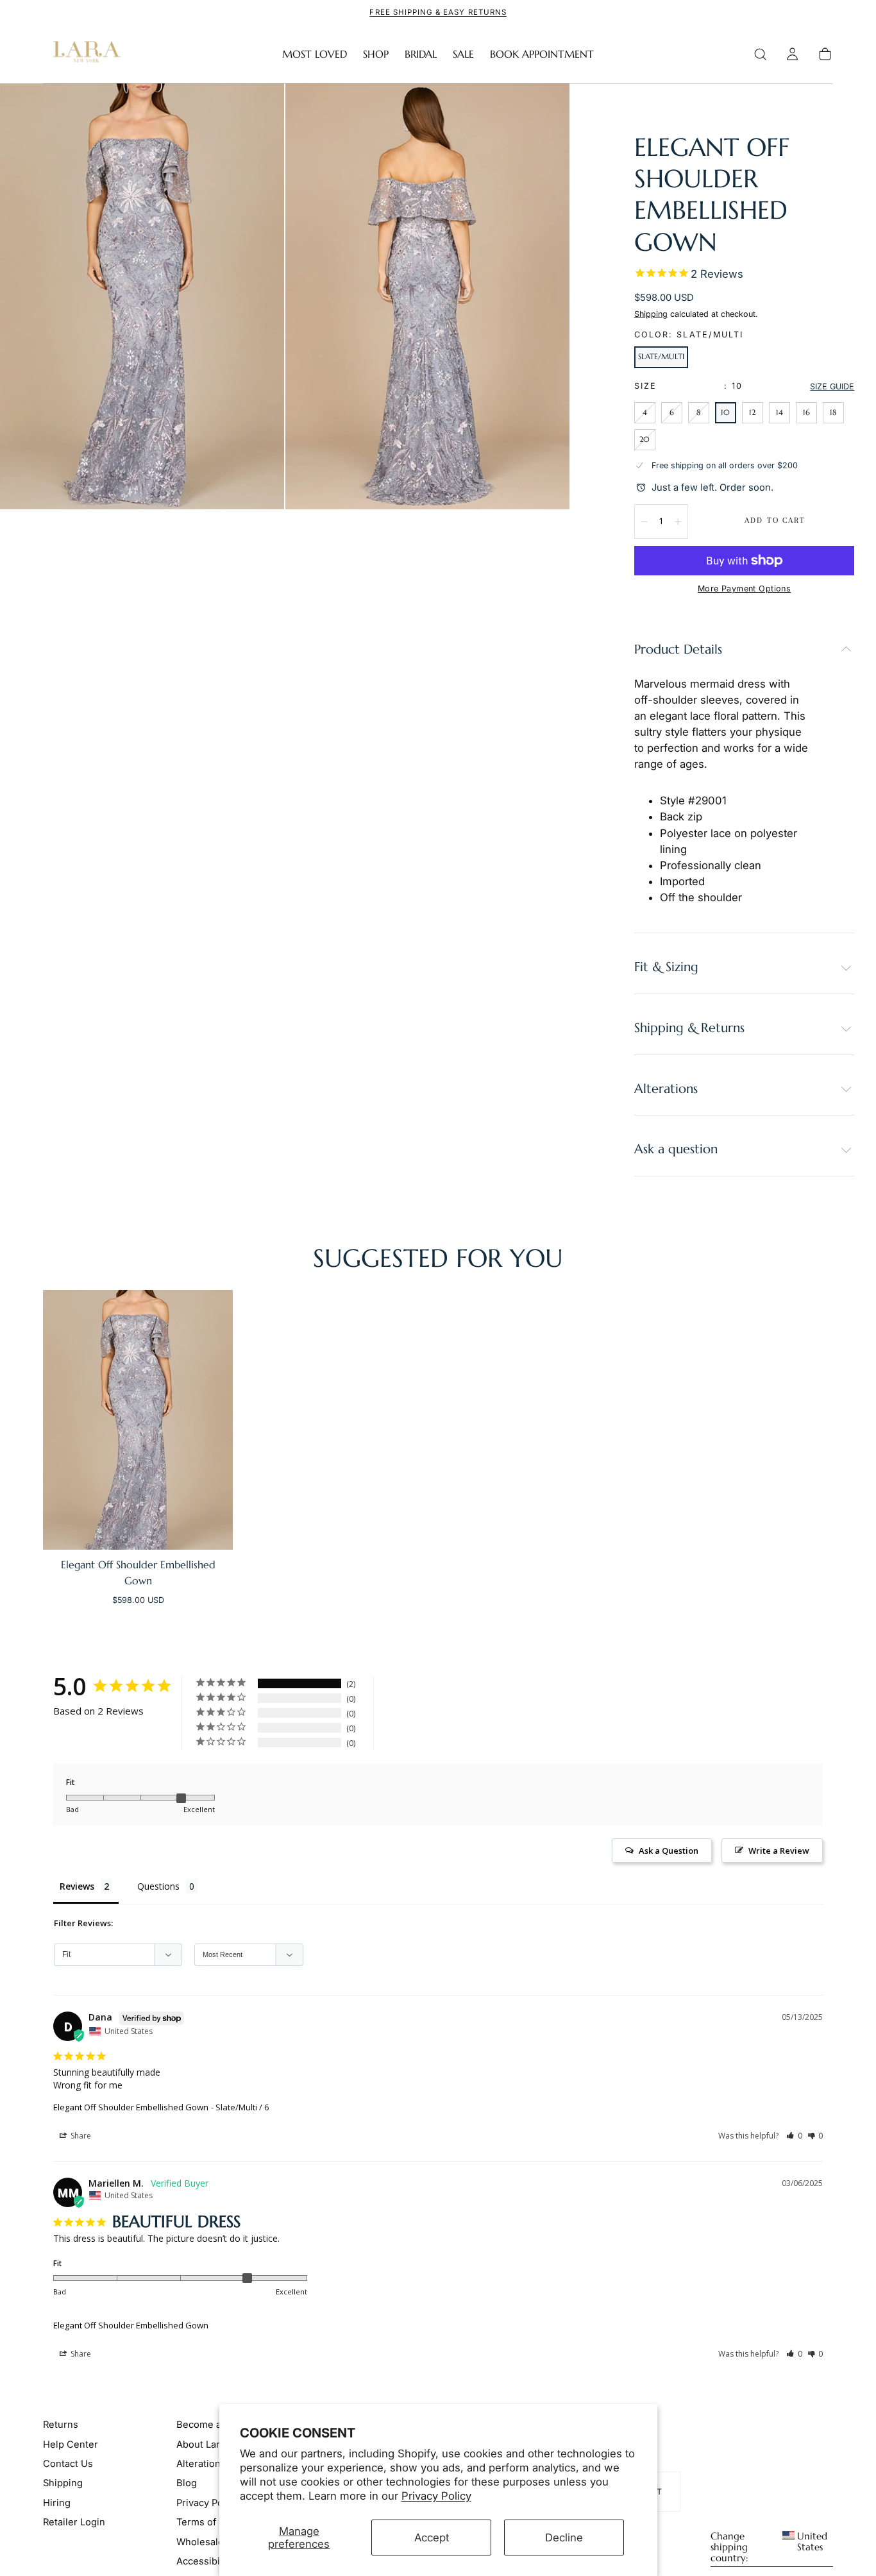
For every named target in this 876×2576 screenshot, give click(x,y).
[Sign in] (792, 54)
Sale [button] (463, 54)
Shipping (651, 314)
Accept (432, 2538)
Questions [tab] (158, 1886)
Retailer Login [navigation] (74, 2522)
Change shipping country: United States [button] (769, 2547)
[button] (760, 54)
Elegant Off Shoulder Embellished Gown (131, 2107)
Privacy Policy (436, 2496)
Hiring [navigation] (57, 2502)
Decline (564, 2538)
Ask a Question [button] (669, 1851)
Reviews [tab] (77, 1886)
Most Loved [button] (315, 54)
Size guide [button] (832, 386)
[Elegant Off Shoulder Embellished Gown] (138, 1419)
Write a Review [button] (779, 1851)
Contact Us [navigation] (68, 2464)
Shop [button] (376, 54)
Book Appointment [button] (542, 54)
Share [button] (80, 2136)
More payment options (744, 589)
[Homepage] (84, 54)
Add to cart (775, 520)
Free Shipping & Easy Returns (438, 12)
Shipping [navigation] (63, 2483)
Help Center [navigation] (71, 2444)
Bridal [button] (421, 54)
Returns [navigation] (61, 2425)
